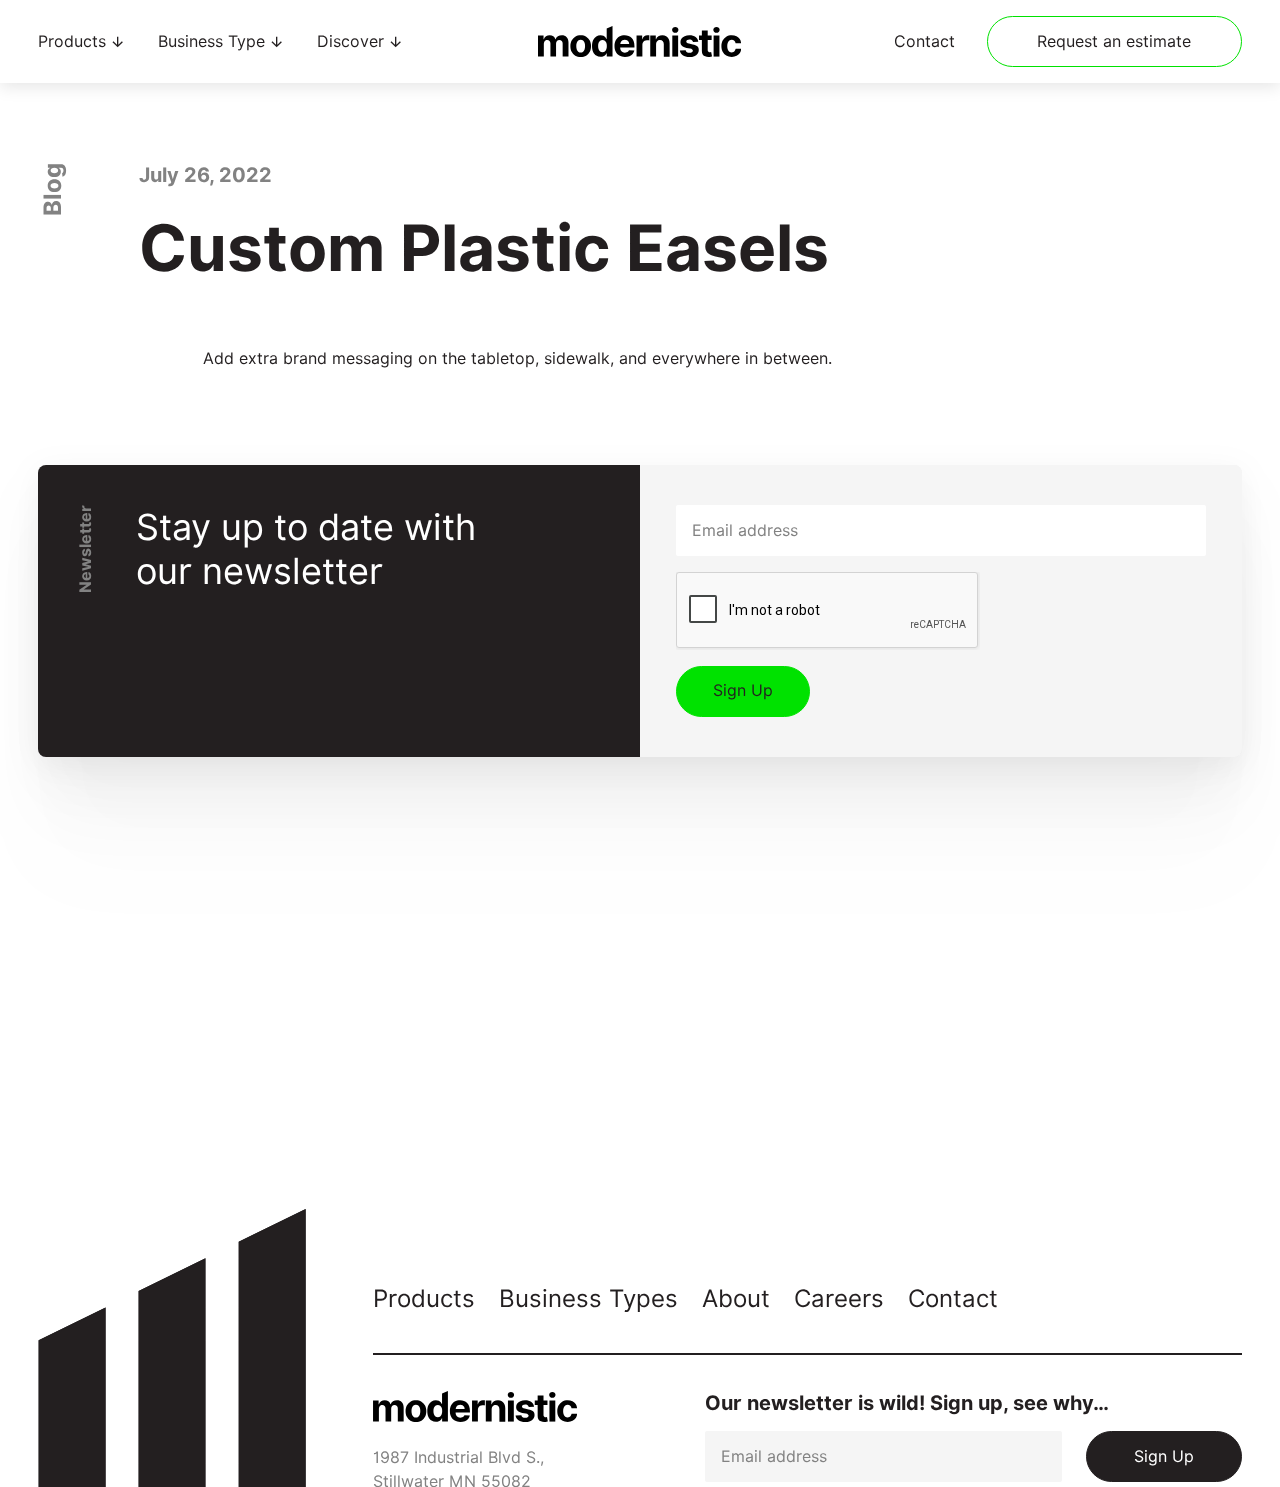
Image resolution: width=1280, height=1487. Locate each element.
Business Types (588, 1298)
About (736, 1298)
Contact (924, 41)
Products (424, 1298)
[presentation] (828, 611)
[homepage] (639, 41)
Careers (839, 1298)
